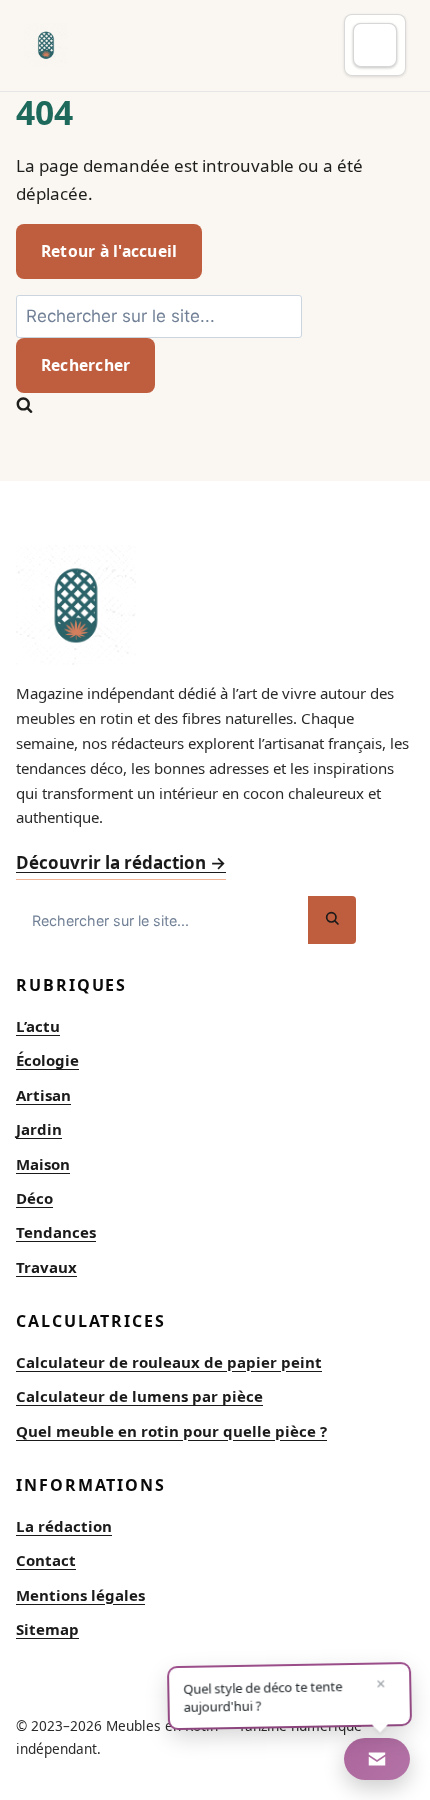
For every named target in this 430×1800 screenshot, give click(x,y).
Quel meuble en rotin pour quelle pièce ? (171, 1431)
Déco (34, 1198)
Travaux (46, 1267)
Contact (46, 1560)
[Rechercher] (332, 919)
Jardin (39, 1129)
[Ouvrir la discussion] (377, 1759)
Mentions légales (80, 1595)
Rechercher (85, 365)
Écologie (47, 1060)
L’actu (38, 1026)
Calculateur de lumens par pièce (139, 1396)
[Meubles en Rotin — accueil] (46, 45)
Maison (43, 1164)
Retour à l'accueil (109, 251)
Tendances (56, 1232)
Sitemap (47, 1629)
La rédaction (64, 1526)
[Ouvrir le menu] (375, 45)
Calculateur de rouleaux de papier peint (169, 1362)
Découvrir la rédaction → (121, 862)
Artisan (43, 1095)
